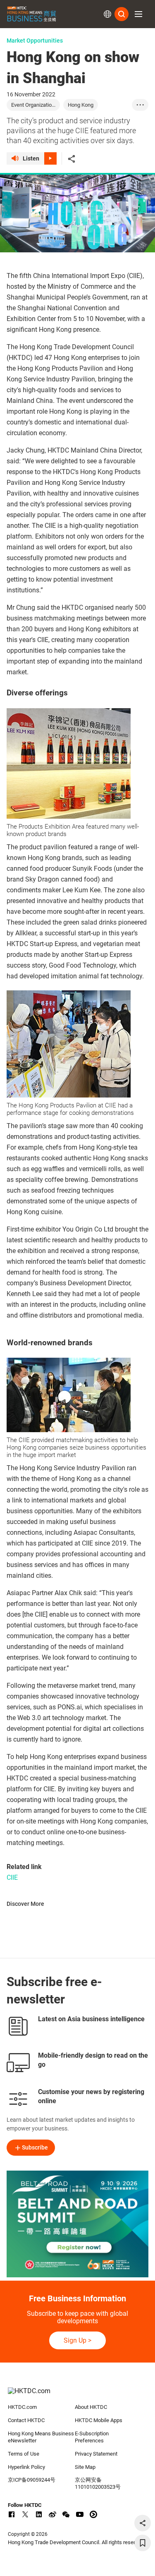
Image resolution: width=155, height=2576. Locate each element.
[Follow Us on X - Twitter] (25, 2514)
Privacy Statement (96, 2454)
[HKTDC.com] (78, 2395)
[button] (138, 14)
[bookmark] (143, 2543)
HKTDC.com (22, 2407)
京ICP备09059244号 (32, 2480)
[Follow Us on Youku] (93, 2514)
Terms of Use (24, 2454)
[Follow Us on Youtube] (80, 2514)
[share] (143, 2523)
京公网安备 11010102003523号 (98, 2483)
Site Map (85, 2467)
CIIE (12, 1877)
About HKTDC (91, 2407)
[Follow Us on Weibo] (52, 2514)
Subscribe (35, 2147)
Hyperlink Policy (26, 2467)
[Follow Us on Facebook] (12, 2514)
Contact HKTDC (26, 2420)
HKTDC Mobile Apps (99, 2420)
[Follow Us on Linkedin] (39, 2514)
